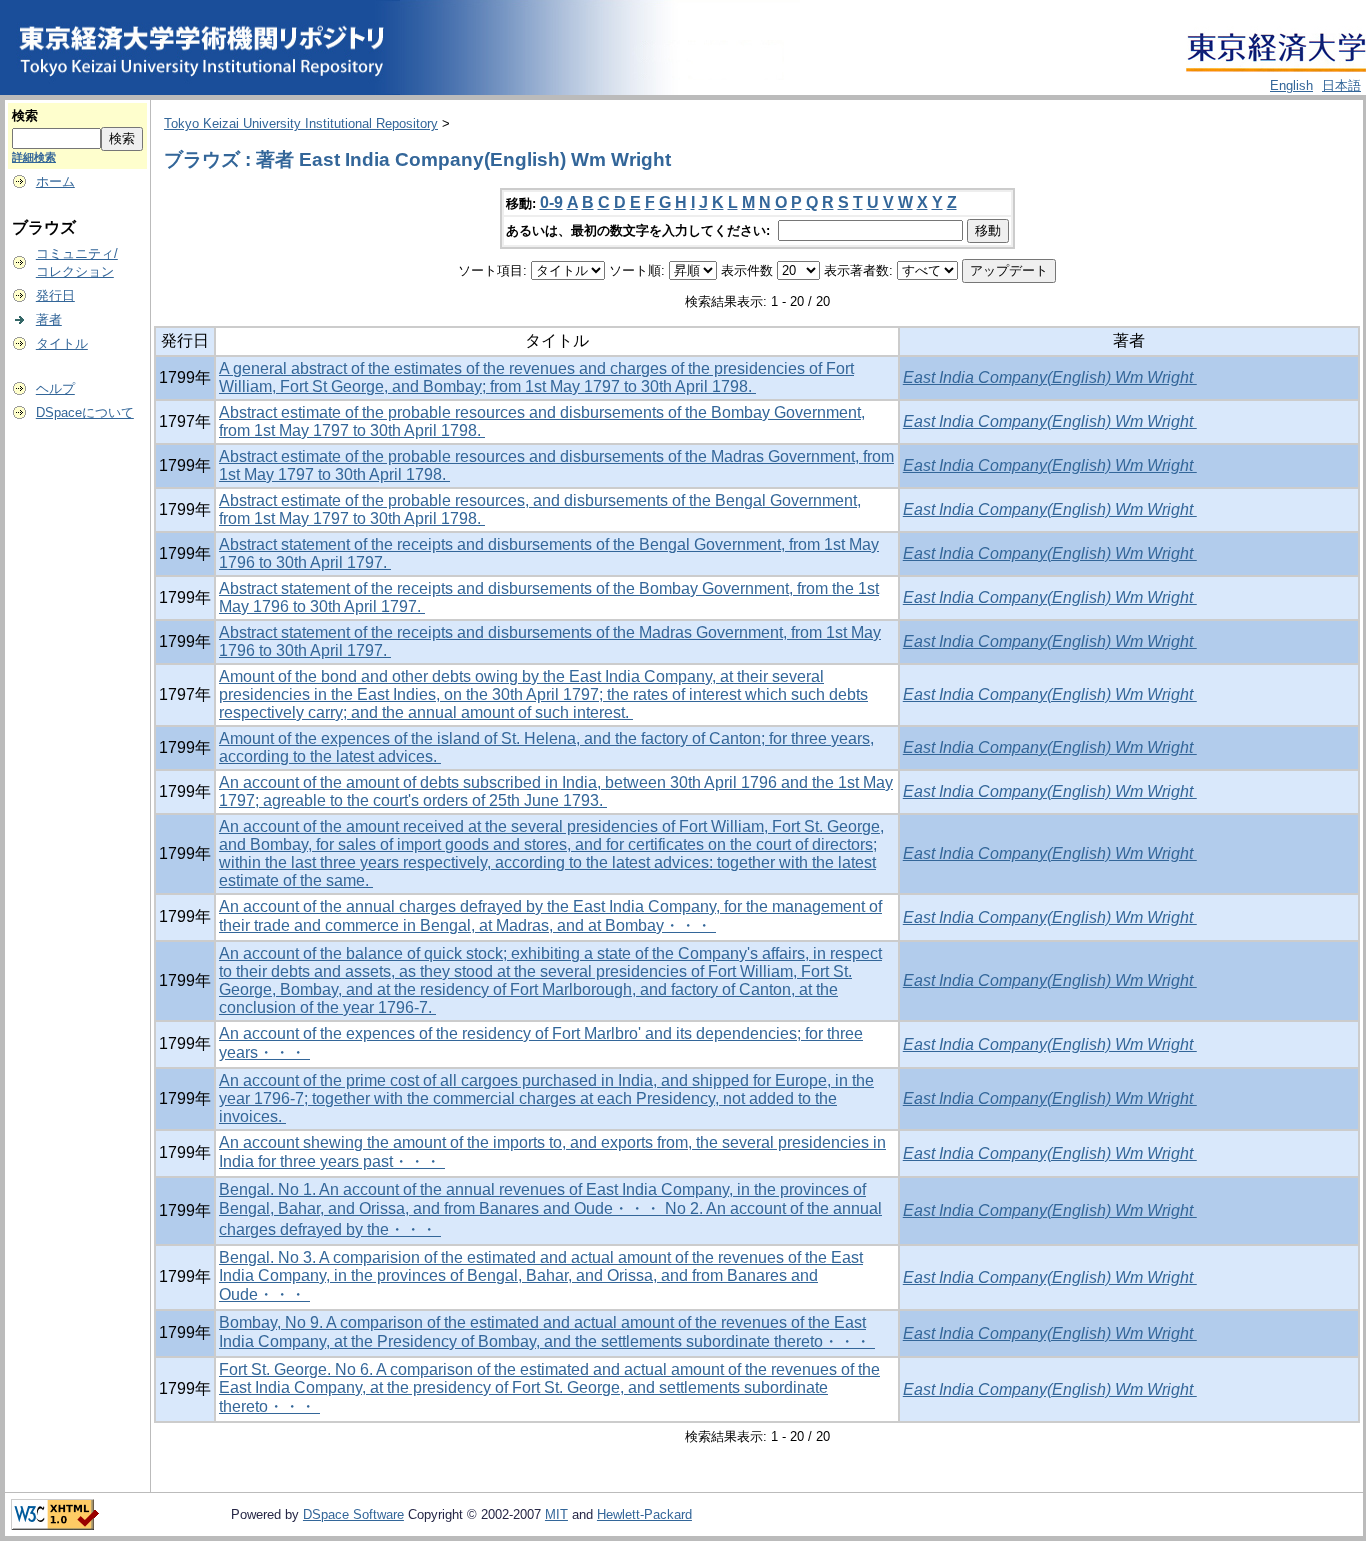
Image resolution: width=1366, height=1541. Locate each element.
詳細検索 (34, 157)
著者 (49, 319)
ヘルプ (55, 388)
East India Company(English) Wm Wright (1050, 377)
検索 (25, 115)
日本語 (1341, 85)
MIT (556, 1514)
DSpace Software (353, 1514)
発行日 (55, 295)
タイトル (62, 343)
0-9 (551, 202)
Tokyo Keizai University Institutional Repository (301, 123)
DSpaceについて (85, 412)
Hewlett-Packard (644, 1514)
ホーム (55, 181)
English (1291, 85)
